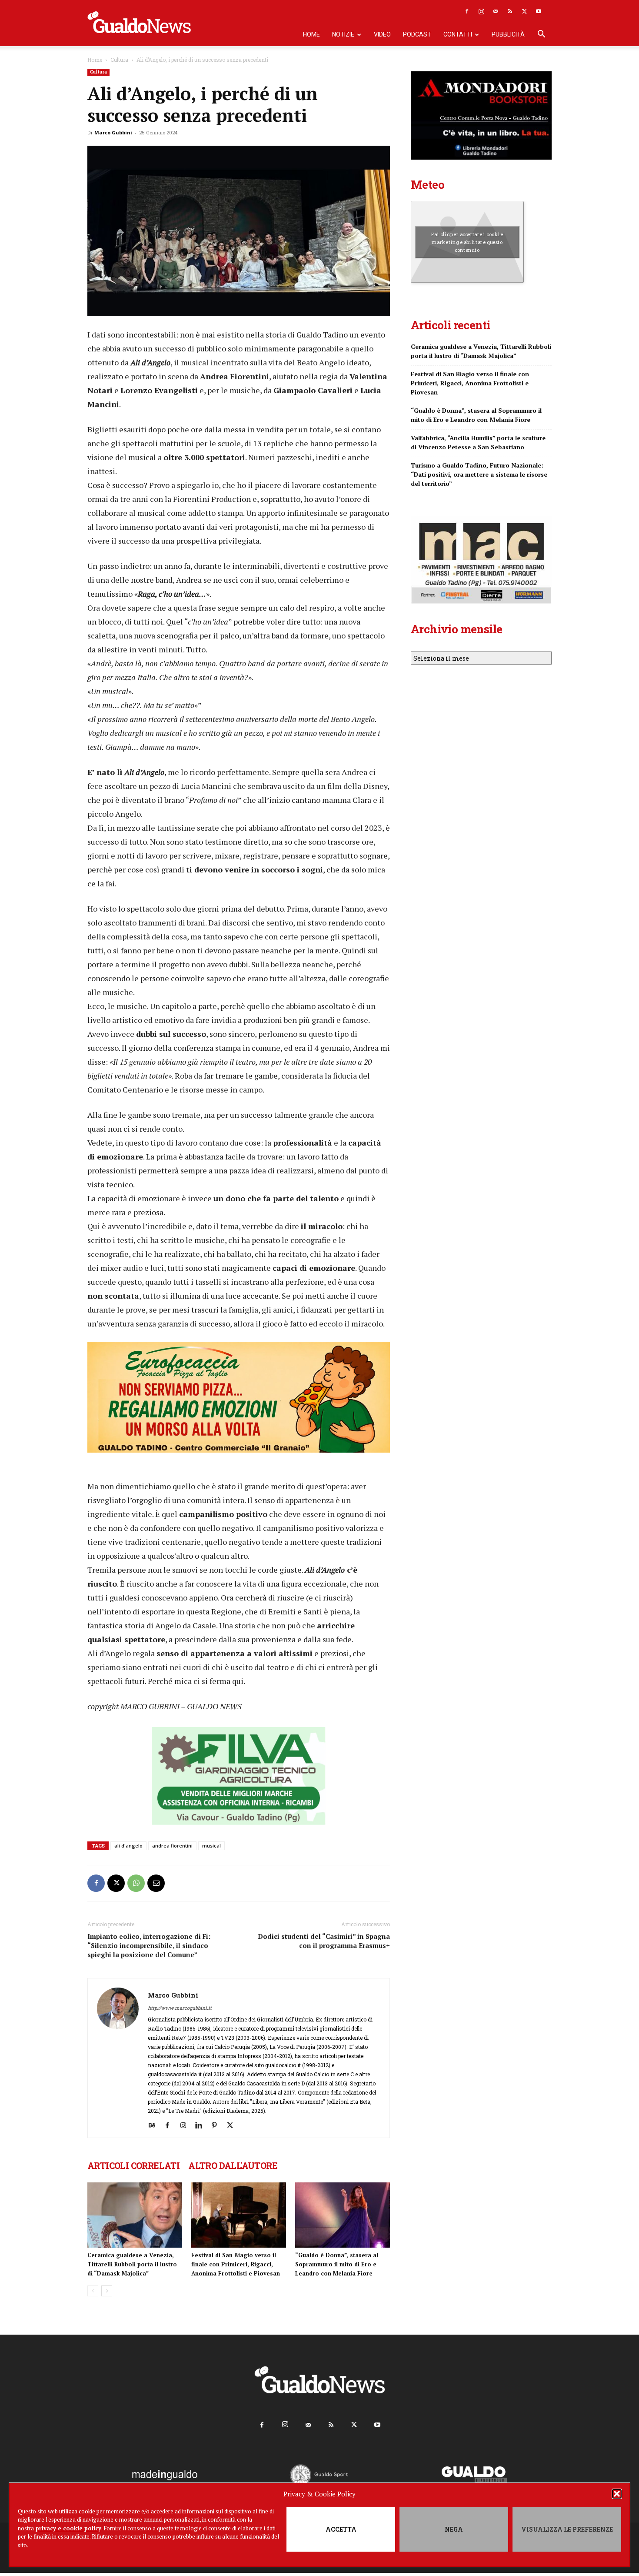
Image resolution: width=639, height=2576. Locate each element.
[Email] (156, 1883)
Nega (454, 2529)
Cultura (119, 60)
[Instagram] (481, 11)
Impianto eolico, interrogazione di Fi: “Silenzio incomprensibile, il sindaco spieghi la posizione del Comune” (149, 1945)
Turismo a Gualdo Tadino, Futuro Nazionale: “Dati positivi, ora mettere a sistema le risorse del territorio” (479, 474)
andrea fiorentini (172, 1846)
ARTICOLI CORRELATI (133, 2165)
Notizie (343, 34)
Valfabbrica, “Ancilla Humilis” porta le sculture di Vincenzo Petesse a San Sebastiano (478, 442)
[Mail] (496, 11)
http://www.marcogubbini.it (180, 2008)
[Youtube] (539, 11)
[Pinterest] (218, 2125)
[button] (617, 2494)
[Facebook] (467, 11)
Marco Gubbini (113, 132)
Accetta (341, 2529)
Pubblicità (508, 34)
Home (311, 34)
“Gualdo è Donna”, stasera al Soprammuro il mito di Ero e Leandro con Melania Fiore (337, 2264)
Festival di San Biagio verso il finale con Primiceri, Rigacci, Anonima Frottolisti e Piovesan (236, 2264)
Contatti (458, 34)
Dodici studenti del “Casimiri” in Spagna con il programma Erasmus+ (324, 1941)
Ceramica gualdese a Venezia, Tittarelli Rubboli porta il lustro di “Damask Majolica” (132, 2264)
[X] (524, 11)
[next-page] (107, 2291)
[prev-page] (93, 2291)
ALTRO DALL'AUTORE (233, 2165)
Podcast (417, 34)
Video (382, 34)
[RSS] (510, 11)
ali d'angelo (128, 1846)
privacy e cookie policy (68, 2528)
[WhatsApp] (136, 1883)
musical (211, 1846)
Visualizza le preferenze (567, 2529)
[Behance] (155, 2125)
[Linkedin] (202, 2125)
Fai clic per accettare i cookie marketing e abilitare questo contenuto (467, 242)
